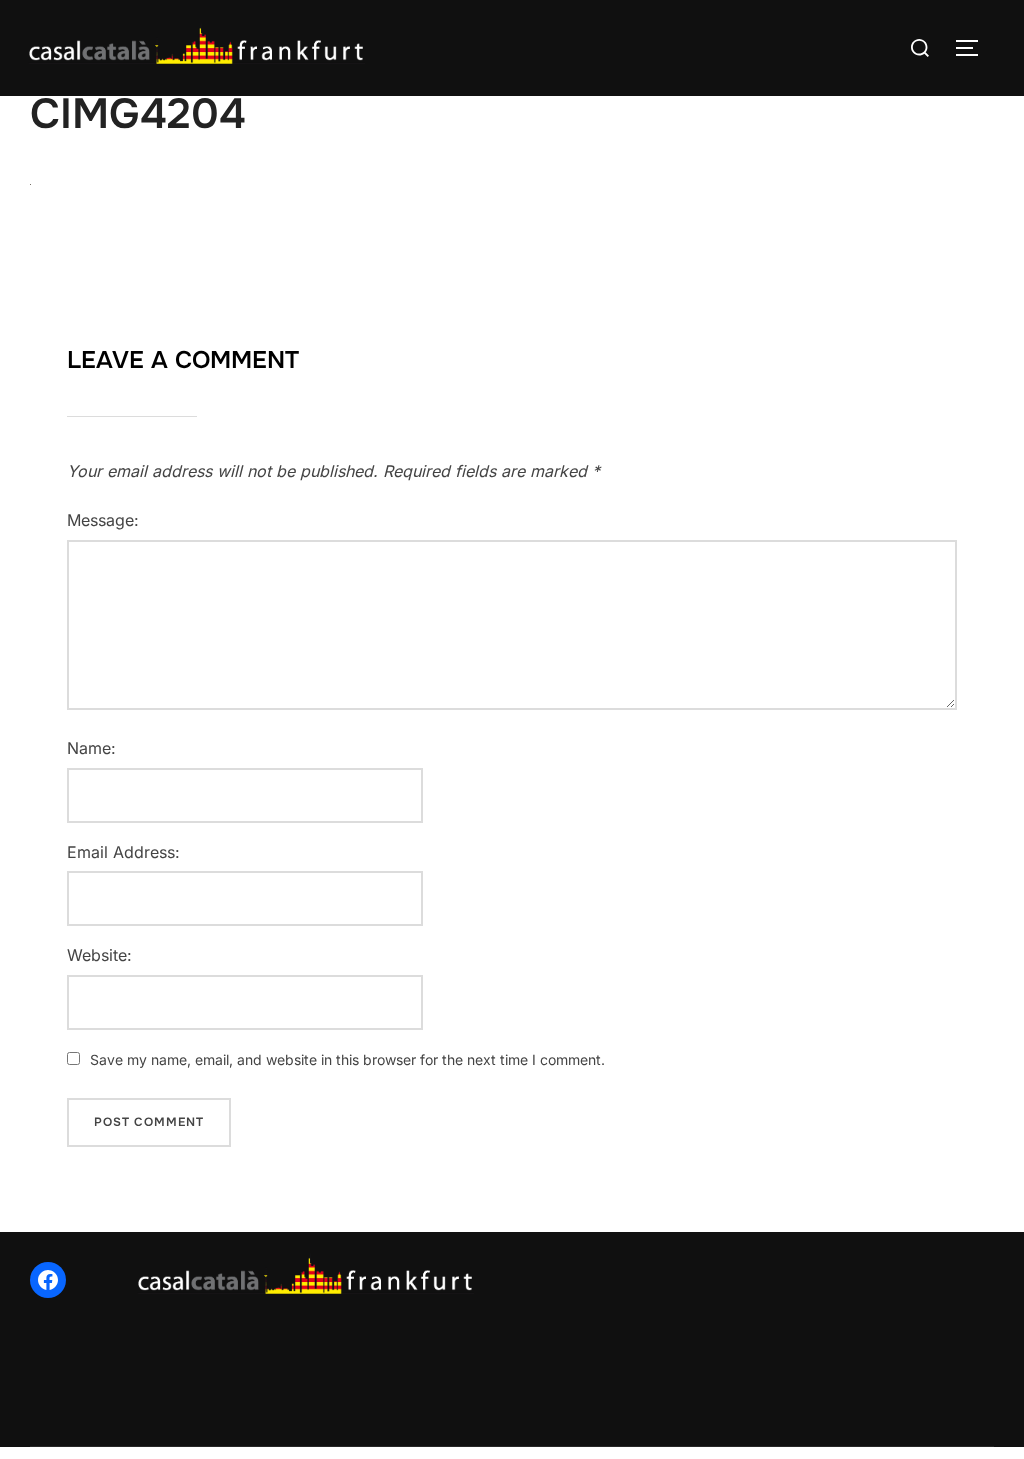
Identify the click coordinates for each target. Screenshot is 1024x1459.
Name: (91, 748)
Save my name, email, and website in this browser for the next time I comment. (347, 1059)
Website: (99, 955)
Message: (103, 520)
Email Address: (123, 852)
